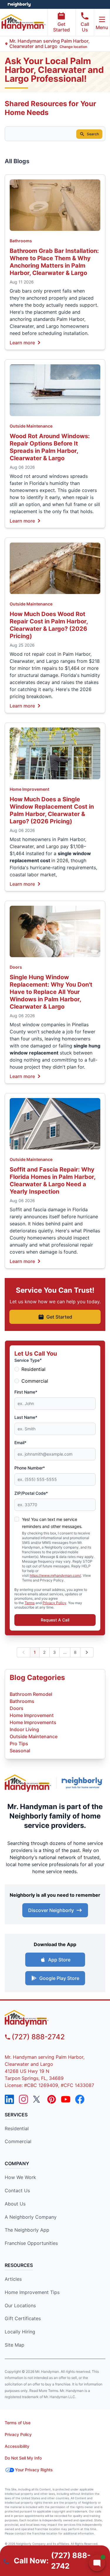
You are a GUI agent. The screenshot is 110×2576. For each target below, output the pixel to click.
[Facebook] (80, 2099)
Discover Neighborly (51, 1910)
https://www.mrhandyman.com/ (55, 1575)
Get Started (61, 27)
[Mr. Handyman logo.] (28, 1783)
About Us (15, 2204)
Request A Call (55, 1620)
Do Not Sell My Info (23, 2458)
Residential (33, 1369)
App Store (59, 1960)
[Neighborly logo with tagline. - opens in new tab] (83, 1783)
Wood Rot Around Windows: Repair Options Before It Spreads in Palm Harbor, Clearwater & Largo (50, 447)
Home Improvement (29, 789)
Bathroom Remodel (31, 1694)
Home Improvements (33, 1722)
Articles (13, 2279)
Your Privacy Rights (34, 2470)
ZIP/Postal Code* (31, 1493)
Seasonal (20, 1751)
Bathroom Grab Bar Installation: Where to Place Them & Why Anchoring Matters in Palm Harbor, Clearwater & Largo (54, 262)
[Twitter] (38, 2099)
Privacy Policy (54, 1603)
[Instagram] (23, 2099)
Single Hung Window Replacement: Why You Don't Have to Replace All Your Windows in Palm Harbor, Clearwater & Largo (51, 992)
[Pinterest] (52, 2099)
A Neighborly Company (31, 2217)
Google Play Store (59, 1978)
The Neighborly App (27, 2230)
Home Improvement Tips (32, 2292)
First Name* (26, 1392)
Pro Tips (19, 1744)
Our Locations (20, 2305)
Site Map (15, 2345)
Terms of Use (18, 2423)
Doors (16, 967)
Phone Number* (30, 1468)
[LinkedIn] (9, 2099)
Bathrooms (21, 241)
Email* (20, 1443)
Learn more (22, 342)
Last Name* (26, 1417)
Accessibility (17, 2446)
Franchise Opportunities (31, 2243)
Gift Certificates (23, 2318)
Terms (30, 1603)
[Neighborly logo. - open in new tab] (19, 4)
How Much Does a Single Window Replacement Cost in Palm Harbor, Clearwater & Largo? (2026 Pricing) (52, 810)
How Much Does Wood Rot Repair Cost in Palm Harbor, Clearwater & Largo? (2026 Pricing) (49, 625)
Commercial (35, 1381)
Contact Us (17, 2190)
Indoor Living (24, 1729)
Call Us (85, 27)
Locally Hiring (20, 2332)
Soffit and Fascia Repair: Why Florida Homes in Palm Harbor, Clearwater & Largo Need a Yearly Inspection (53, 1181)
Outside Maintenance (31, 426)
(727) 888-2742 (38, 2037)
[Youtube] (66, 2099)
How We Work (20, 2177)
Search (93, 134)
